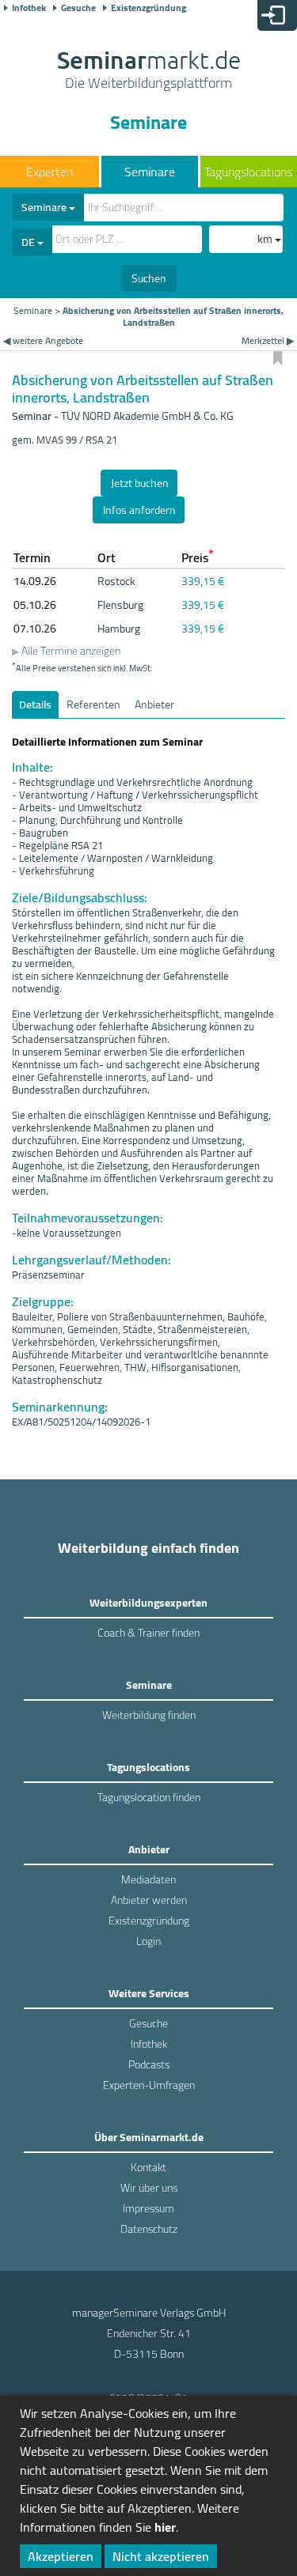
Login (148, 1941)
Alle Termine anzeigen (71, 651)
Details (35, 704)
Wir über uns (149, 2188)
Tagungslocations (248, 172)
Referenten (93, 704)
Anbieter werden (149, 1900)
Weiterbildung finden (149, 1715)
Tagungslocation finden (149, 1797)
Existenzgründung (148, 8)
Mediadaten (148, 1879)
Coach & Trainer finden (148, 1633)
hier (165, 2527)
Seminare (150, 172)
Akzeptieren (61, 2556)
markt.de (149, 71)
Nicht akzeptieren (161, 2556)
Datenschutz (149, 2229)
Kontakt (148, 2167)
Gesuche (78, 8)
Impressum (148, 2208)
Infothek (29, 8)
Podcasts (149, 2064)
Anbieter (154, 704)
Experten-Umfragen (149, 2085)
